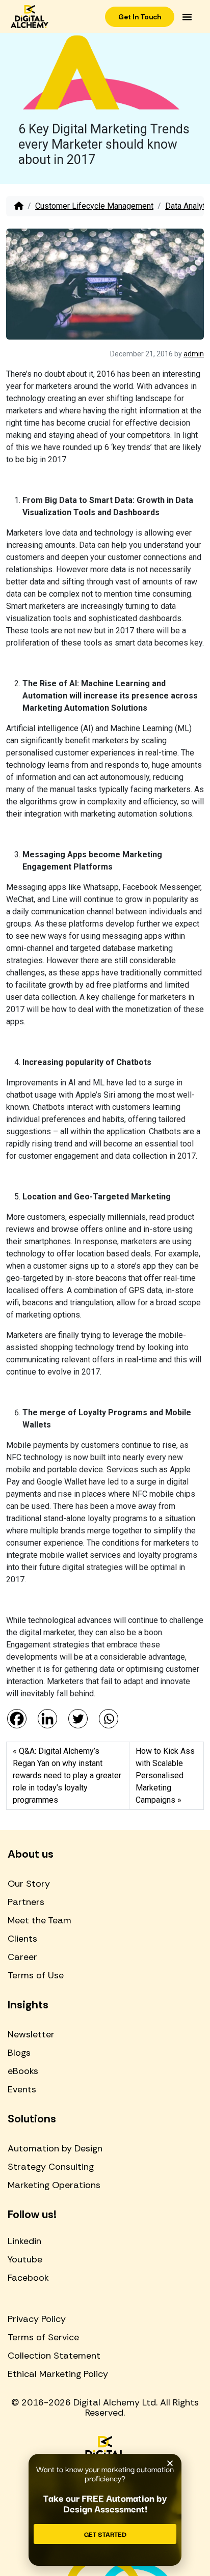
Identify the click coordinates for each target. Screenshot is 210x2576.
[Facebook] (17, 1719)
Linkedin (24, 2241)
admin (194, 354)
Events (22, 2089)
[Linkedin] (47, 1719)
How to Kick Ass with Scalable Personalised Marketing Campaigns (165, 1775)
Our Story (29, 1884)
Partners (26, 1902)
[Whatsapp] (109, 1719)
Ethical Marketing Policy (58, 2374)
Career (22, 1957)
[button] (187, 17)
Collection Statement (54, 2356)
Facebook (28, 2278)
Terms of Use (36, 1975)
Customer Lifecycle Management (94, 206)
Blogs (19, 2053)
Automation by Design (55, 2148)
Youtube (25, 2259)
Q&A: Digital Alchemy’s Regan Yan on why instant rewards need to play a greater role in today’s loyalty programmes (67, 1775)
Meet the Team (40, 1920)
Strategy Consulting (51, 2167)
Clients (22, 1939)
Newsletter (31, 2034)
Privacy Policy (37, 2319)
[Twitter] (78, 1719)
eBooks (23, 2071)
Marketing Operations (54, 2185)
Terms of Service (43, 2337)
